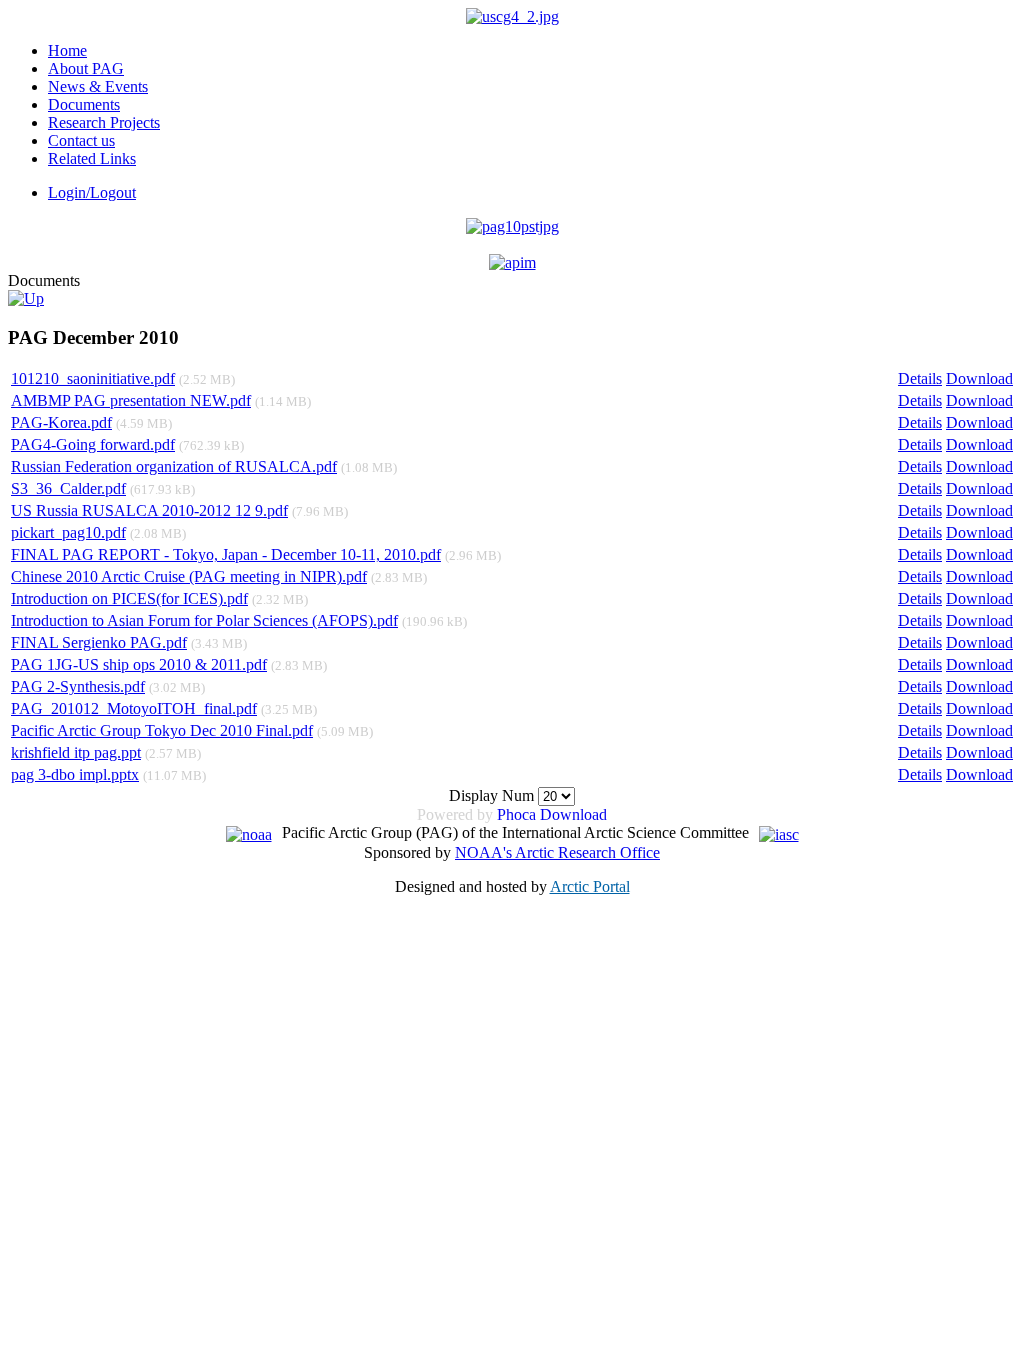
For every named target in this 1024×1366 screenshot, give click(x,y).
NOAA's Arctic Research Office (557, 852)
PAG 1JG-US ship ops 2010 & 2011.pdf (139, 664)
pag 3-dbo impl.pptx (75, 774)
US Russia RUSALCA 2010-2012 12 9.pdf (149, 510)
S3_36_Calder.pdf (68, 488)
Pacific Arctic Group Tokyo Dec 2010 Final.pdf (162, 730)
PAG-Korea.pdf (61, 422)
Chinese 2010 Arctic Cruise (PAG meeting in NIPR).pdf (189, 576)
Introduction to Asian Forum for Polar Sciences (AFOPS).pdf (204, 620)
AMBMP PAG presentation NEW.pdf (131, 400)
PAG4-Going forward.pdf (93, 444)
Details (920, 378)
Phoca (516, 814)
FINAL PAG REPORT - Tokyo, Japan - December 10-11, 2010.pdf (226, 554)
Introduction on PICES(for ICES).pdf (129, 598)
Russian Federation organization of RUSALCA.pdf (174, 466)
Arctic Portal (590, 886)
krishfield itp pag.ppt (76, 752)
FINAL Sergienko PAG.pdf (99, 642)
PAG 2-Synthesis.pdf (78, 686)
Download (979, 378)
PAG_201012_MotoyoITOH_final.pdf (134, 708)
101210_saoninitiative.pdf (93, 378)
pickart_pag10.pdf (68, 532)
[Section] (26, 298)
